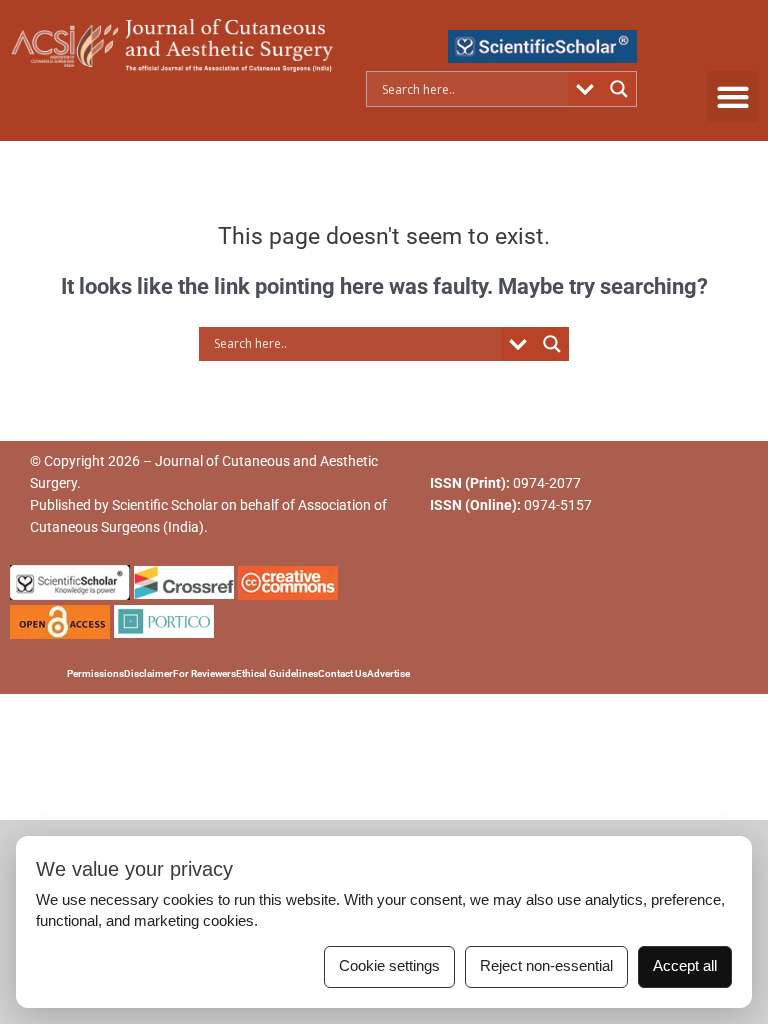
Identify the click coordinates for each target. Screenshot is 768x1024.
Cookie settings (389, 966)
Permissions (95, 673)
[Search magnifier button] (619, 89)
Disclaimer (148, 673)
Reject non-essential (546, 966)
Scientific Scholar (165, 505)
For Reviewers (204, 673)
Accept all (685, 966)
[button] (732, 96)
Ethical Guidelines (277, 673)
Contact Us (342, 673)
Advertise (388, 673)
